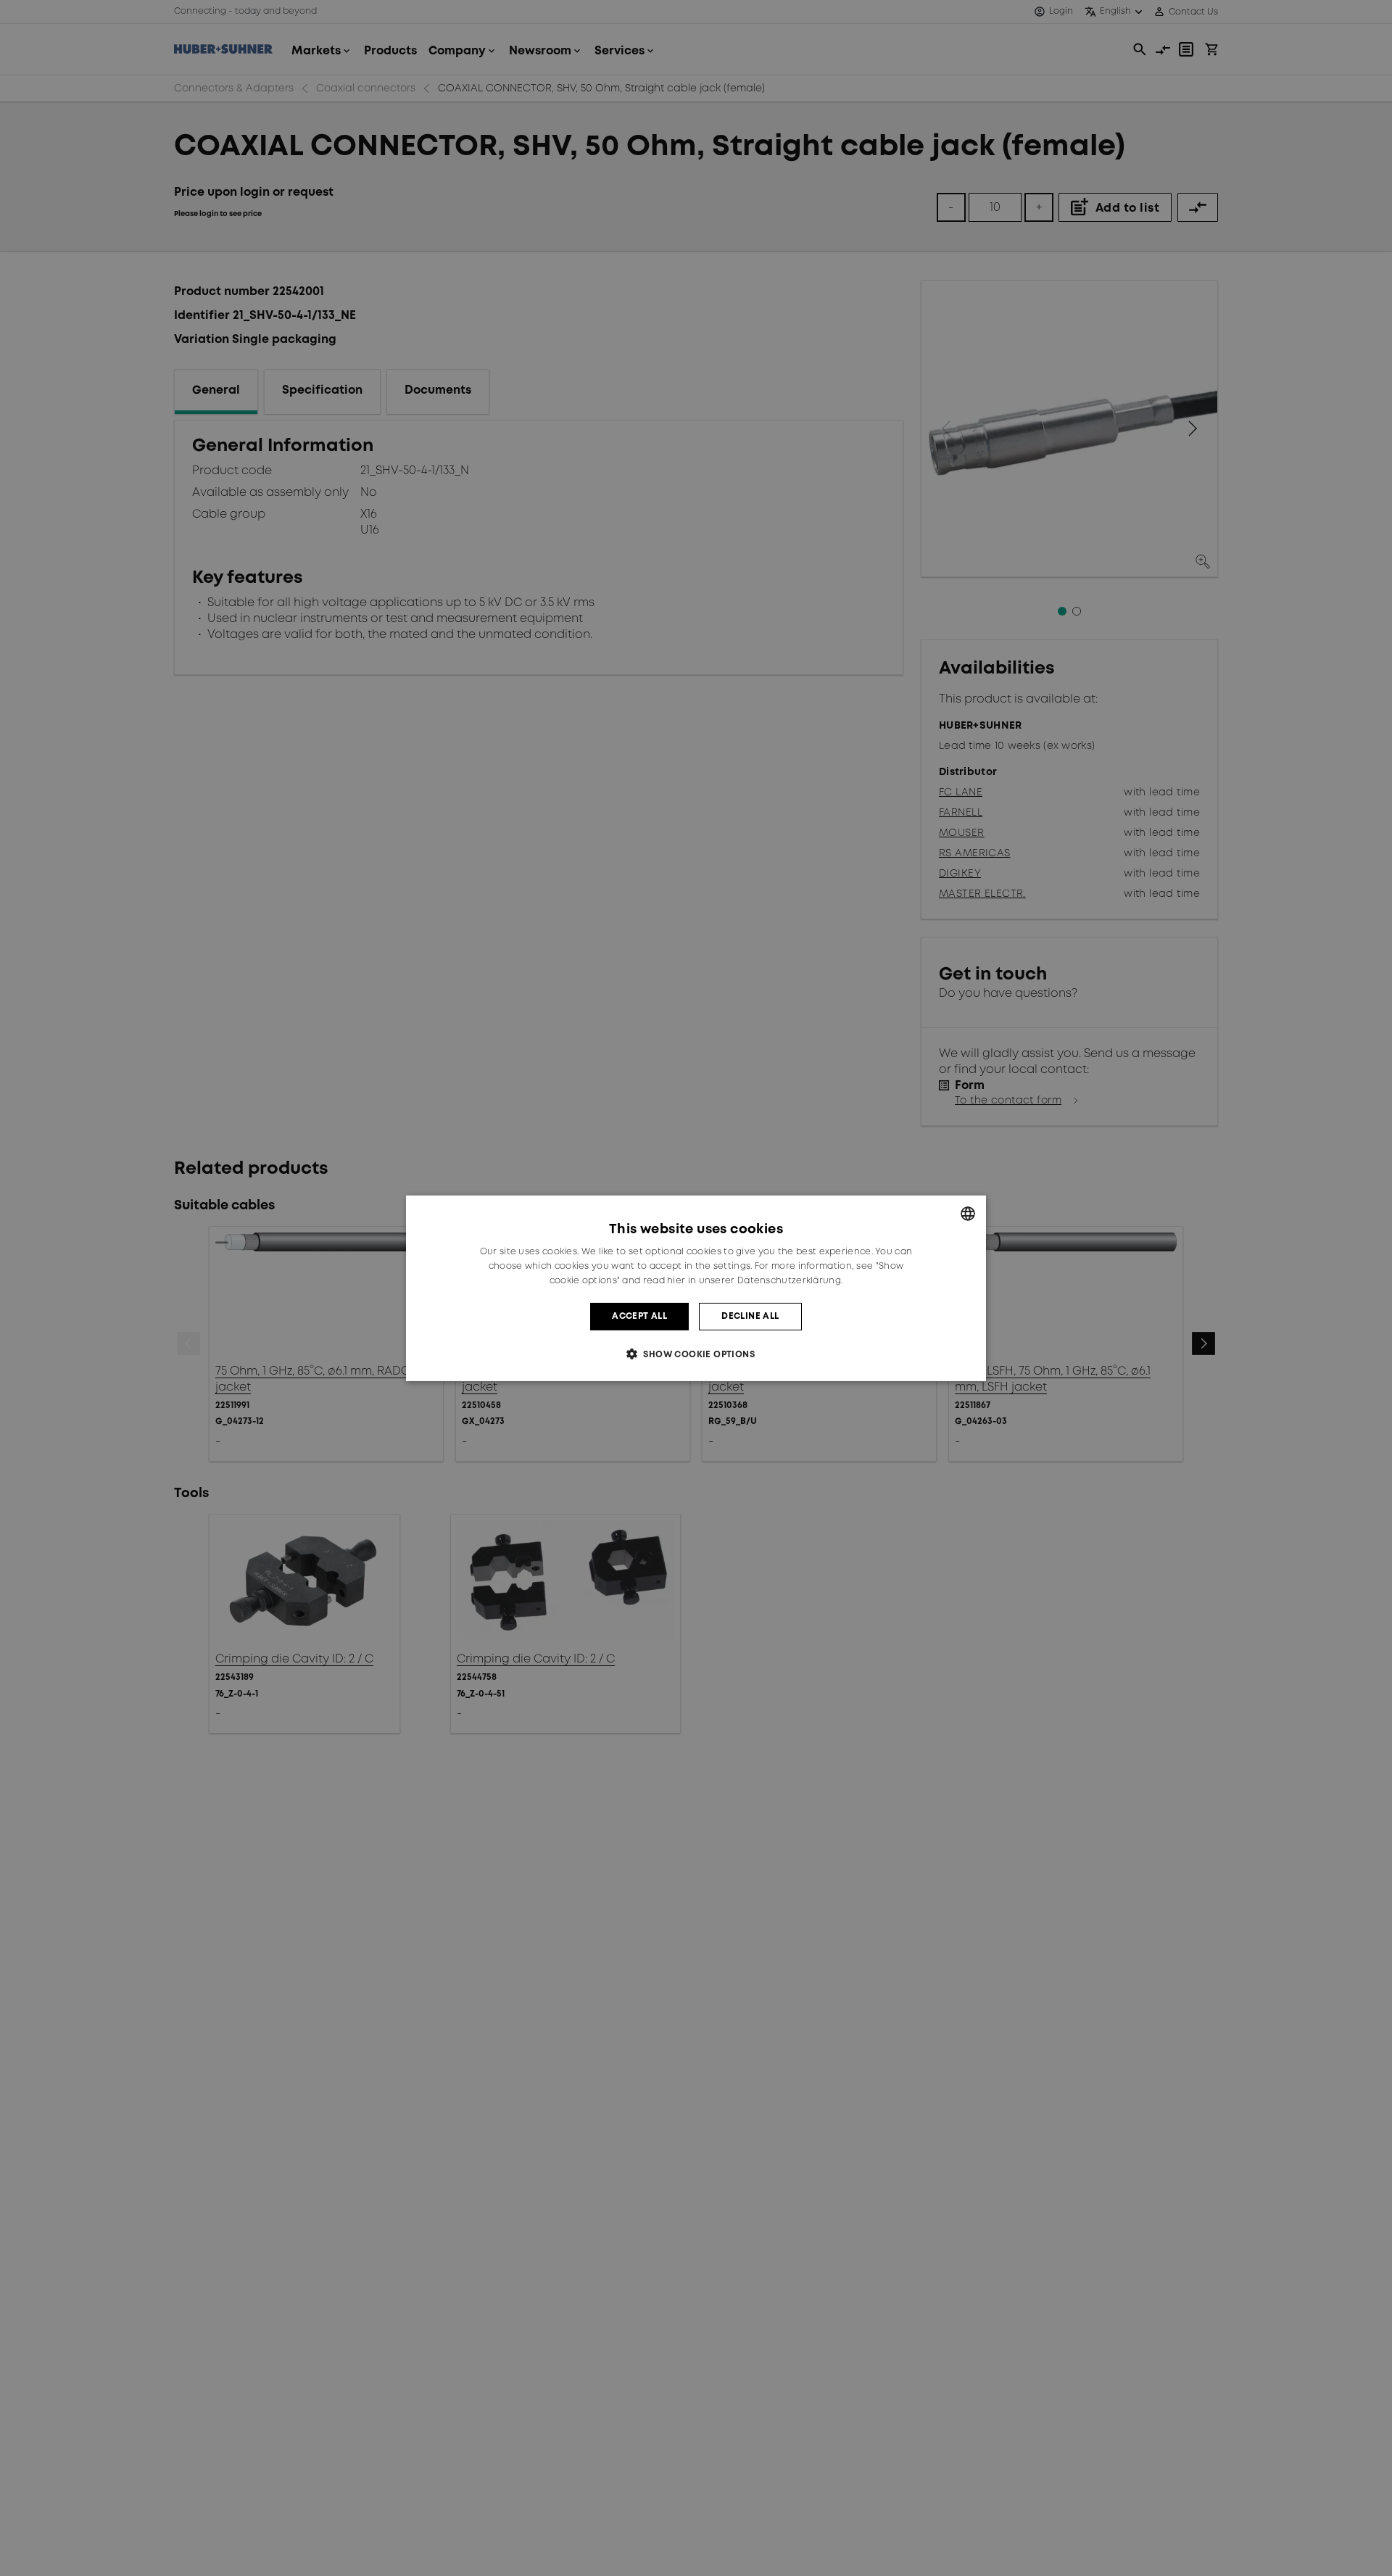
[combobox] (968, 1213)
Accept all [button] (639, 1316)
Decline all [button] (750, 1316)
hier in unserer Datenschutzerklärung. (755, 1280)
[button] (696, 1354)
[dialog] (696, 1288)
